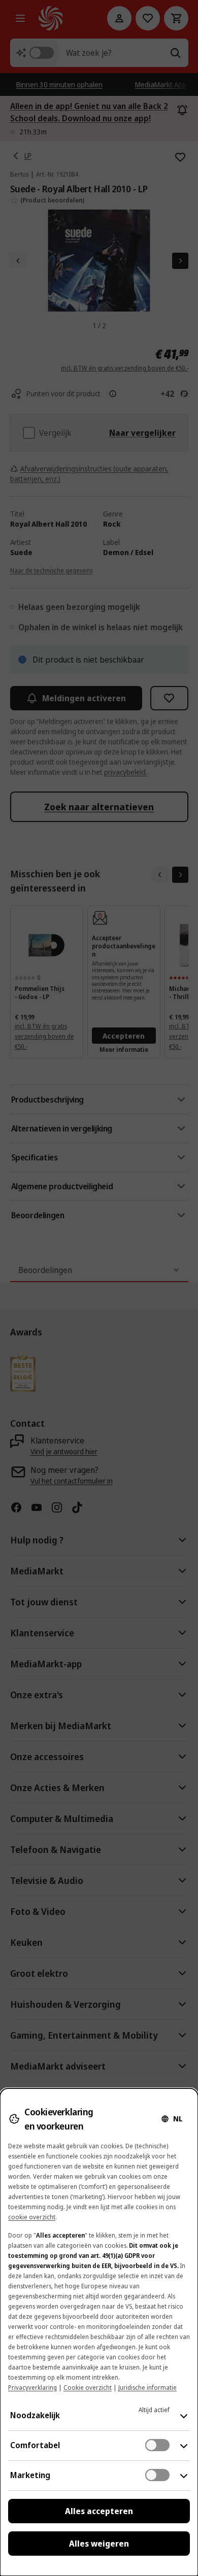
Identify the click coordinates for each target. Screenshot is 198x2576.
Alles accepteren (99, 2511)
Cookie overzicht (88, 2388)
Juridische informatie (147, 2388)
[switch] (157, 2445)
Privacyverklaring (32, 2388)
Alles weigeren (99, 2544)
